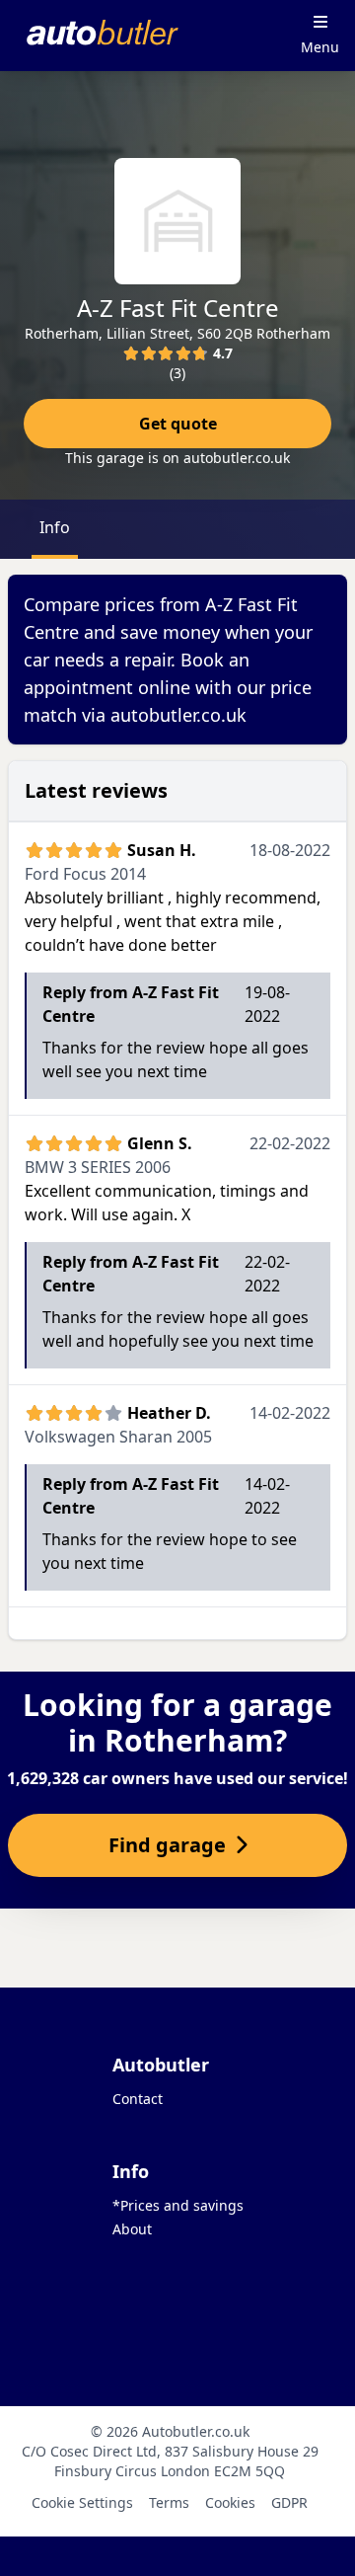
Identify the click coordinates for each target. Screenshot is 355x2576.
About (132, 2229)
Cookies (230, 2502)
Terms (169, 2502)
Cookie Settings (82, 2502)
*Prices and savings (178, 2205)
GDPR (289, 2502)
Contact (138, 2099)
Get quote (178, 424)
